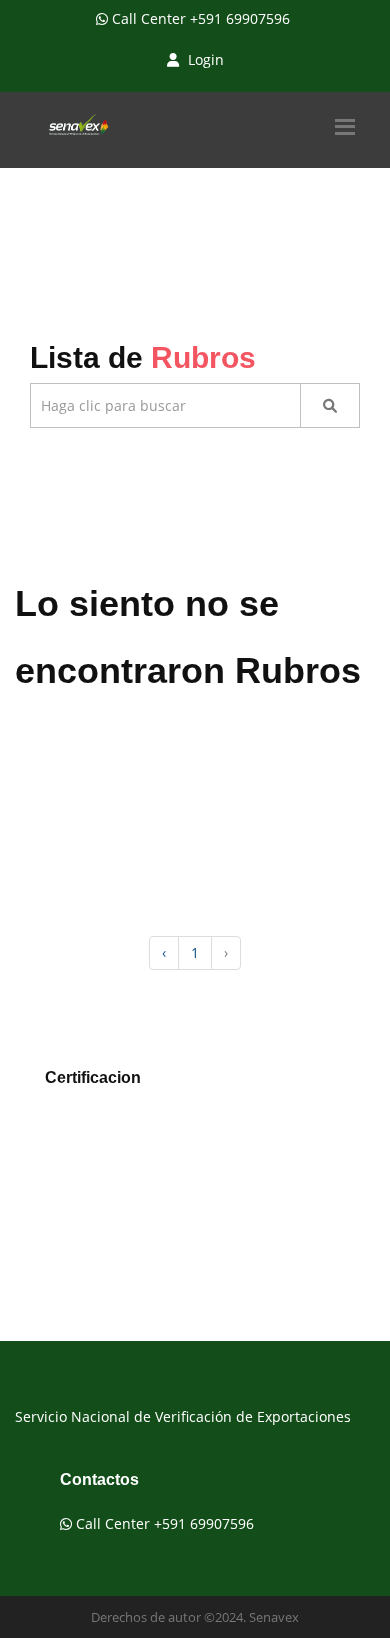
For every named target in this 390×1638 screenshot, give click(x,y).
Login (204, 59)
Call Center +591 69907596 (199, 18)
